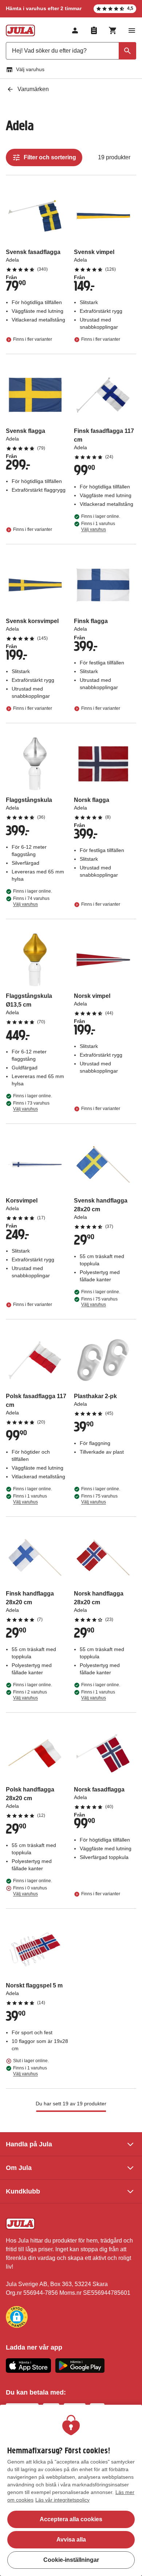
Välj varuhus (30, 69)
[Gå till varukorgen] (113, 30)
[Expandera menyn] (132, 30)
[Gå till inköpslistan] (94, 30)
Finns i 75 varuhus (99, 1302)
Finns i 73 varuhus (31, 1106)
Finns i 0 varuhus (30, 1891)
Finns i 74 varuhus (31, 901)
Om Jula (19, 2168)
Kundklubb (23, 2191)
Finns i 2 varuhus (30, 1695)
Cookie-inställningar (71, 2560)
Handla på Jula (29, 2144)
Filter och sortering (50, 157)
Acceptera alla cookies (71, 2519)
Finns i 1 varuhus (98, 527)
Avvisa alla (71, 2540)
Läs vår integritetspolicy (62, 2500)
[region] (71, 2490)
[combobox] (71, 51)
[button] (17, 2317)
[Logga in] (75, 30)
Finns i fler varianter (33, 339)
